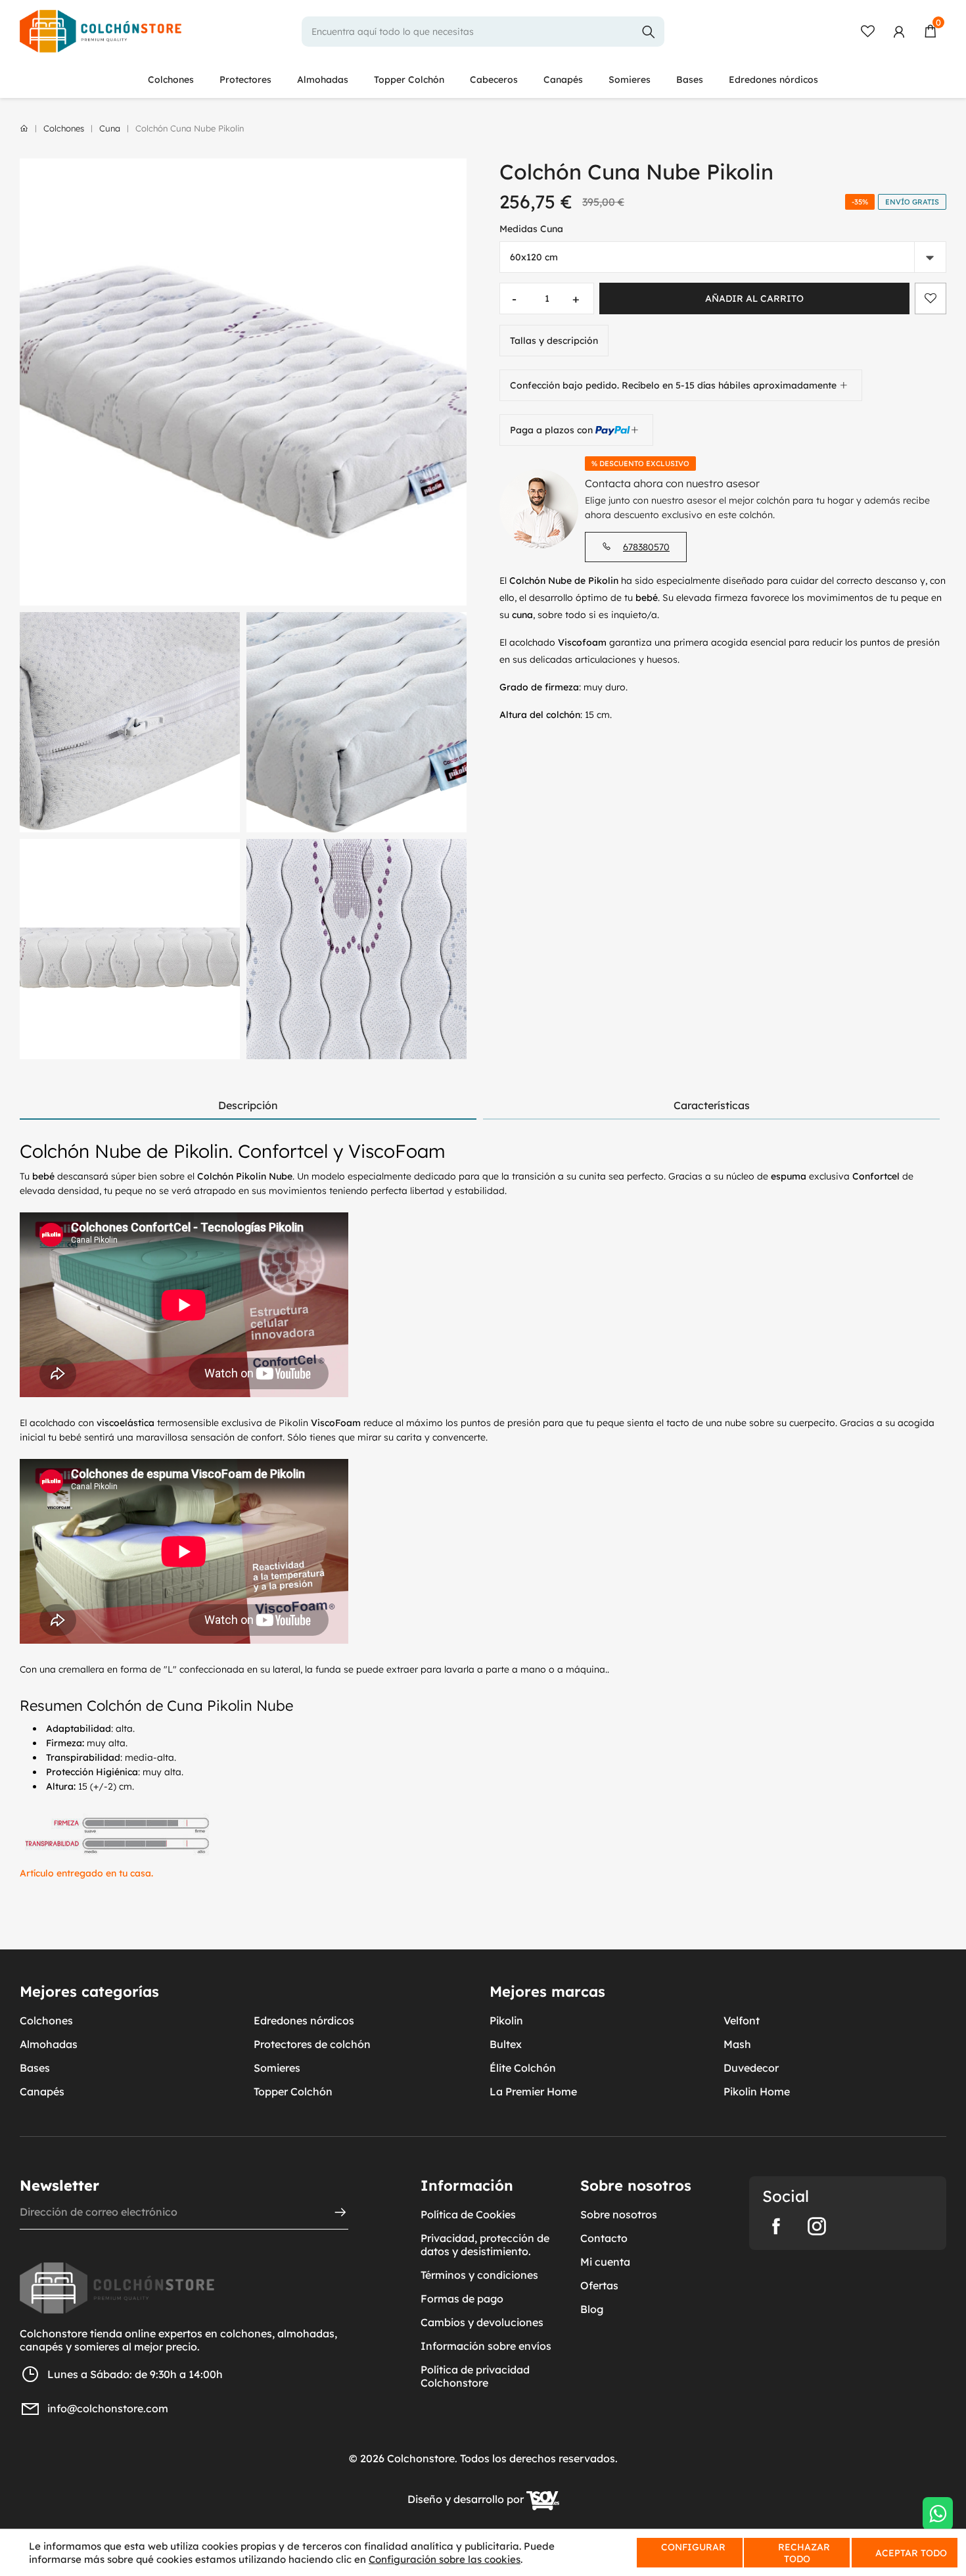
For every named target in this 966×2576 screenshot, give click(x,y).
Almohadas (323, 80)
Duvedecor (751, 2068)
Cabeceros (494, 80)
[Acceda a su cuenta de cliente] (899, 32)
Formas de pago (462, 2299)
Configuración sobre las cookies (445, 2559)
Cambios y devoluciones (482, 2322)
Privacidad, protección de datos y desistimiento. (485, 2245)
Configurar (692, 2547)
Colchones (171, 80)
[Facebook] (776, 2226)
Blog (592, 2309)
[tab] (248, 1106)
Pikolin (506, 2020)
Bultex (506, 2044)
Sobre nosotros (619, 2214)
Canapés (563, 80)
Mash (737, 2044)
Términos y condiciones (479, 2275)
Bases (690, 80)
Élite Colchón (523, 2068)
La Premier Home (533, 2091)
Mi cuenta (605, 2262)
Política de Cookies (468, 2214)
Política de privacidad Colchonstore (475, 2376)
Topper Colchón (409, 80)
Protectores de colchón (312, 2044)
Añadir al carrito (754, 298)
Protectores (245, 80)
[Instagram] (817, 2226)
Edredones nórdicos (773, 80)
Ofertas (599, 2285)
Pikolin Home (757, 2091)
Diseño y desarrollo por (467, 2500)
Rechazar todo (804, 2553)
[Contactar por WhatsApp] (938, 2514)
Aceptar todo (911, 2553)
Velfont (742, 2020)
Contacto (604, 2238)
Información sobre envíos (486, 2346)
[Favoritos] (867, 32)
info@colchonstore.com (108, 2408)
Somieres (630, 80)
